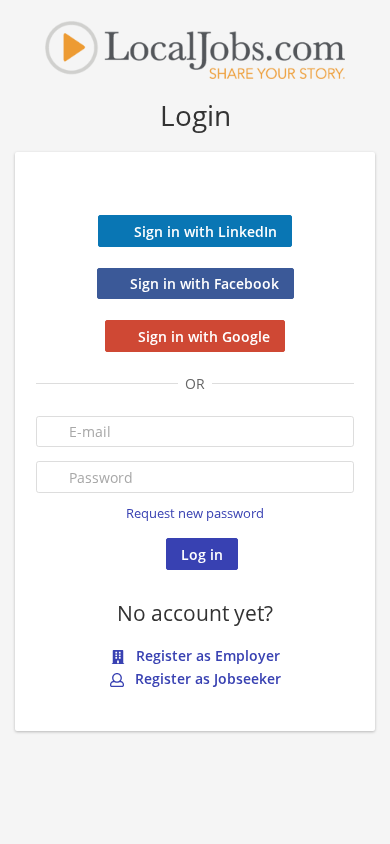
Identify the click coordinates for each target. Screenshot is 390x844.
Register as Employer (206, 655)
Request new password (195, 513)
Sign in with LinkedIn (205, 231)
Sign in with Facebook (204, 283)
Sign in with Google (204, 336)
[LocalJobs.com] (195, 48)
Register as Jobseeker (206, 678)
